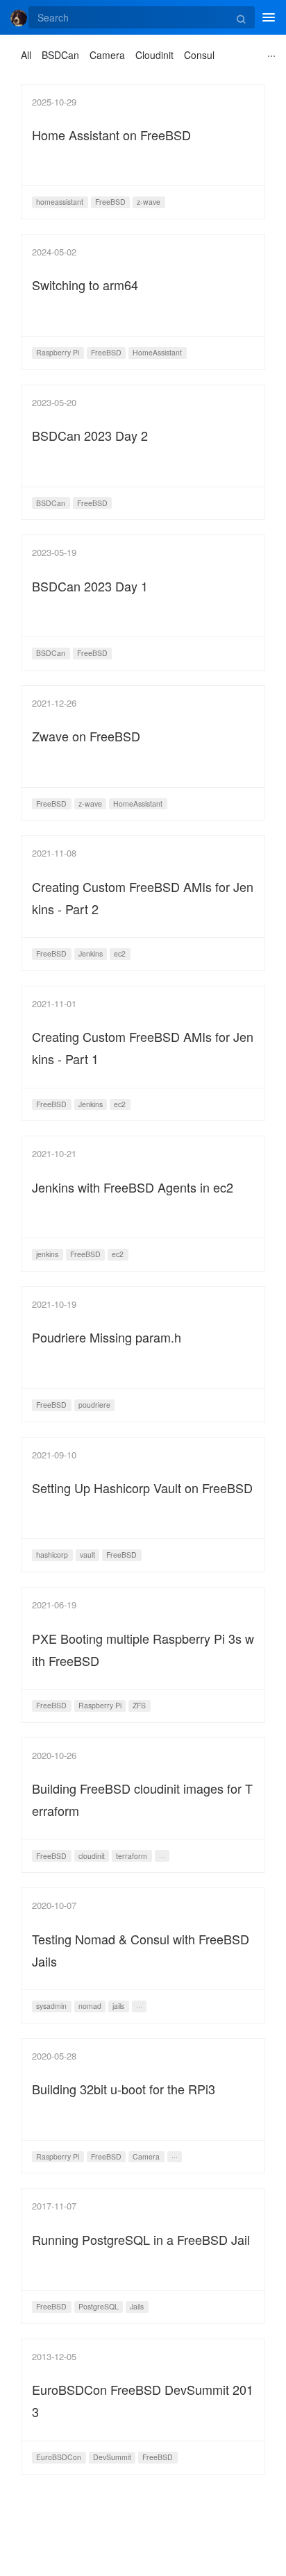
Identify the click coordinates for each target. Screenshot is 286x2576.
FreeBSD (110, 202)
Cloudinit (154, 55)
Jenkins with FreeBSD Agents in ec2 (133, 1187)
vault (87, 1555)
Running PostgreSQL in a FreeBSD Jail (141, 2239)
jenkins (47, 1254)
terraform (132, 1856)
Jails (137, 2306)
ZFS (139, 1705)
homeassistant (60, 202)
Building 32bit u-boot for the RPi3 (124, 2089)
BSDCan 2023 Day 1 (90, 586)
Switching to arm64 (85, 285)
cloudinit (92, 1856)
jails (118, 2006)
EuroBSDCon (59, 2457)
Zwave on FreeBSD (86, 736)
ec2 (120, 953)
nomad (90, 2006)
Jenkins (91, 953)
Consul (199, 55)
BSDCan (60, 55)
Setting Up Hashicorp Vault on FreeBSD (142, 1488)
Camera (107, 55)
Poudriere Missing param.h (107, 1337)
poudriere (94, 1405)
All (26, 55)
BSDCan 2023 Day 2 (90, 435)
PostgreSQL (99, 2306)
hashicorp (52, 1555)
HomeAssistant (157, 352)
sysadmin (51, 2006)
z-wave (149, 202)
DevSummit (112, 2457)
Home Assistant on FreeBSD (111, 135)
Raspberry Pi (58, 352)
